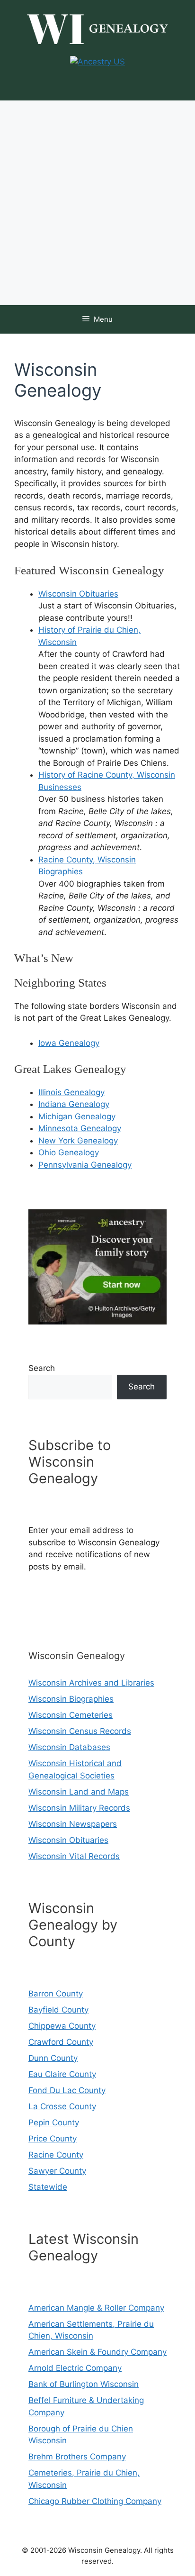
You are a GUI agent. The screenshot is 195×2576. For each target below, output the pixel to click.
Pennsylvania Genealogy (85, 1165)
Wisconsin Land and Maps (79, 1792)
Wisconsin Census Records (80, 1731)
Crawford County (61, 2042)
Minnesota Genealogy (80, 1128)
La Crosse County (62, 2106)
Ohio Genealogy (69, 1152)
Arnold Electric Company (75, 2368)
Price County (53, 2139)
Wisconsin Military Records (79, 1808)
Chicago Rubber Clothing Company (95, 2501)
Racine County (56, 2155)
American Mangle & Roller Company (96, 2308)
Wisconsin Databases (69, 1747)
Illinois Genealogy (71, 1092)
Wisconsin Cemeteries (71, 1715)
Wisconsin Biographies (71, 1699)
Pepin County (54, 2122)
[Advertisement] (97, 203)
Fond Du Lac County (67, 2090)
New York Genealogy (78, 1141)
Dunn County (53, 2058)
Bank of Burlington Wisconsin (84, 2384)
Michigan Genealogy (77, 1116)
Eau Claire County (62, 2074)
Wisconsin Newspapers (73, 1824)
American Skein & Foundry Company (97, 2352)
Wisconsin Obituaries (78, 594)
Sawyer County (57, 2171)
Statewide (48, 2187)
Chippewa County (62, 2026)
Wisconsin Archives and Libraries (91, 1683)
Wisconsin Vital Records (74, 1856)
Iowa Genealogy (69, 1043)
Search (42, 1368)
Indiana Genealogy (74, 1104)
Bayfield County (58, 2010)
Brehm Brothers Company (77, 2457)
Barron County (56, 1994)
